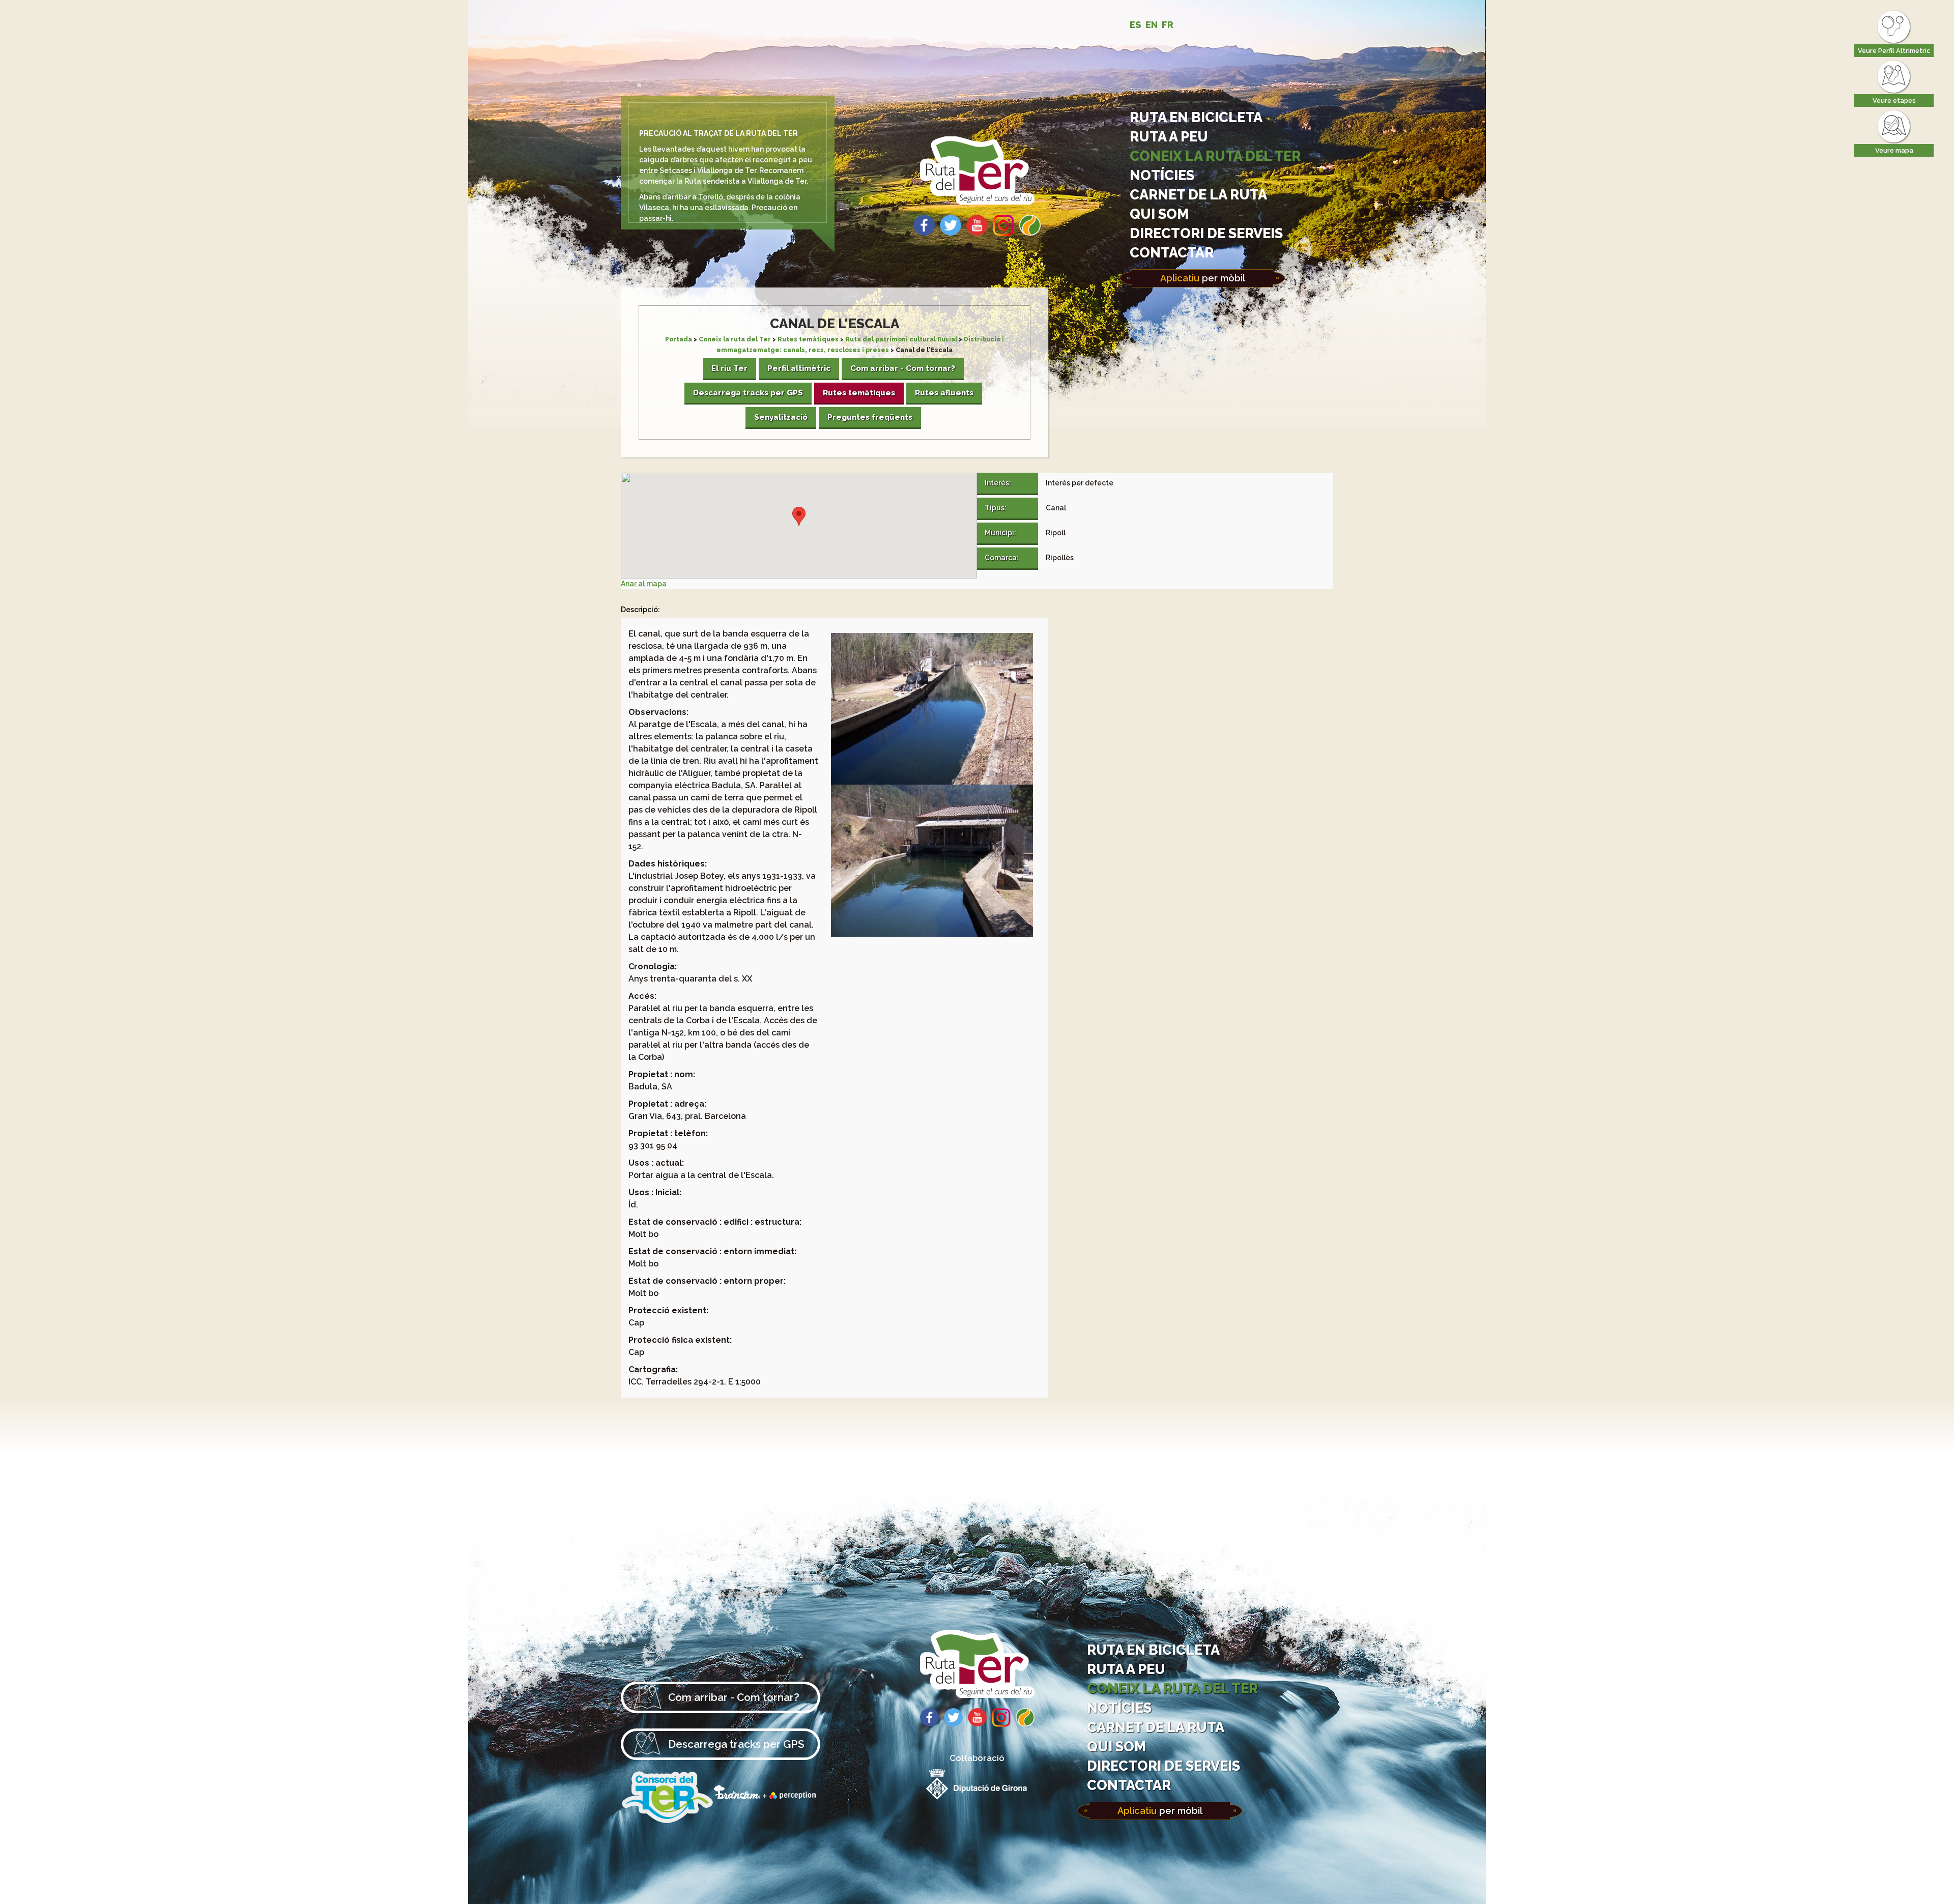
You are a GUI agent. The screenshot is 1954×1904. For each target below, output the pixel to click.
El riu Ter (729, 368)
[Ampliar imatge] (932, 782)
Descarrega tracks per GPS (748, 393)
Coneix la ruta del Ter (1215, 156)
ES (1136, 25)
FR (1168, 25)
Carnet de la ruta (1198, 194)
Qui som (1159, 214)
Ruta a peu (1169, 136)
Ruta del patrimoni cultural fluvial (901, 339)
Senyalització (781, 417)
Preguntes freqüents (870, 417)
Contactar (1172, 252)
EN (1152, 25)
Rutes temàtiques (808, 339)
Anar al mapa (644, 584)
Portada (679, 339)
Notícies (1162, 175)
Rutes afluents (944, 393)
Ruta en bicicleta (1196, 117)
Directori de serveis (1206, 233)
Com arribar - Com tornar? (903, 368)
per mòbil (1203, 278)
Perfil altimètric (799, 368)
